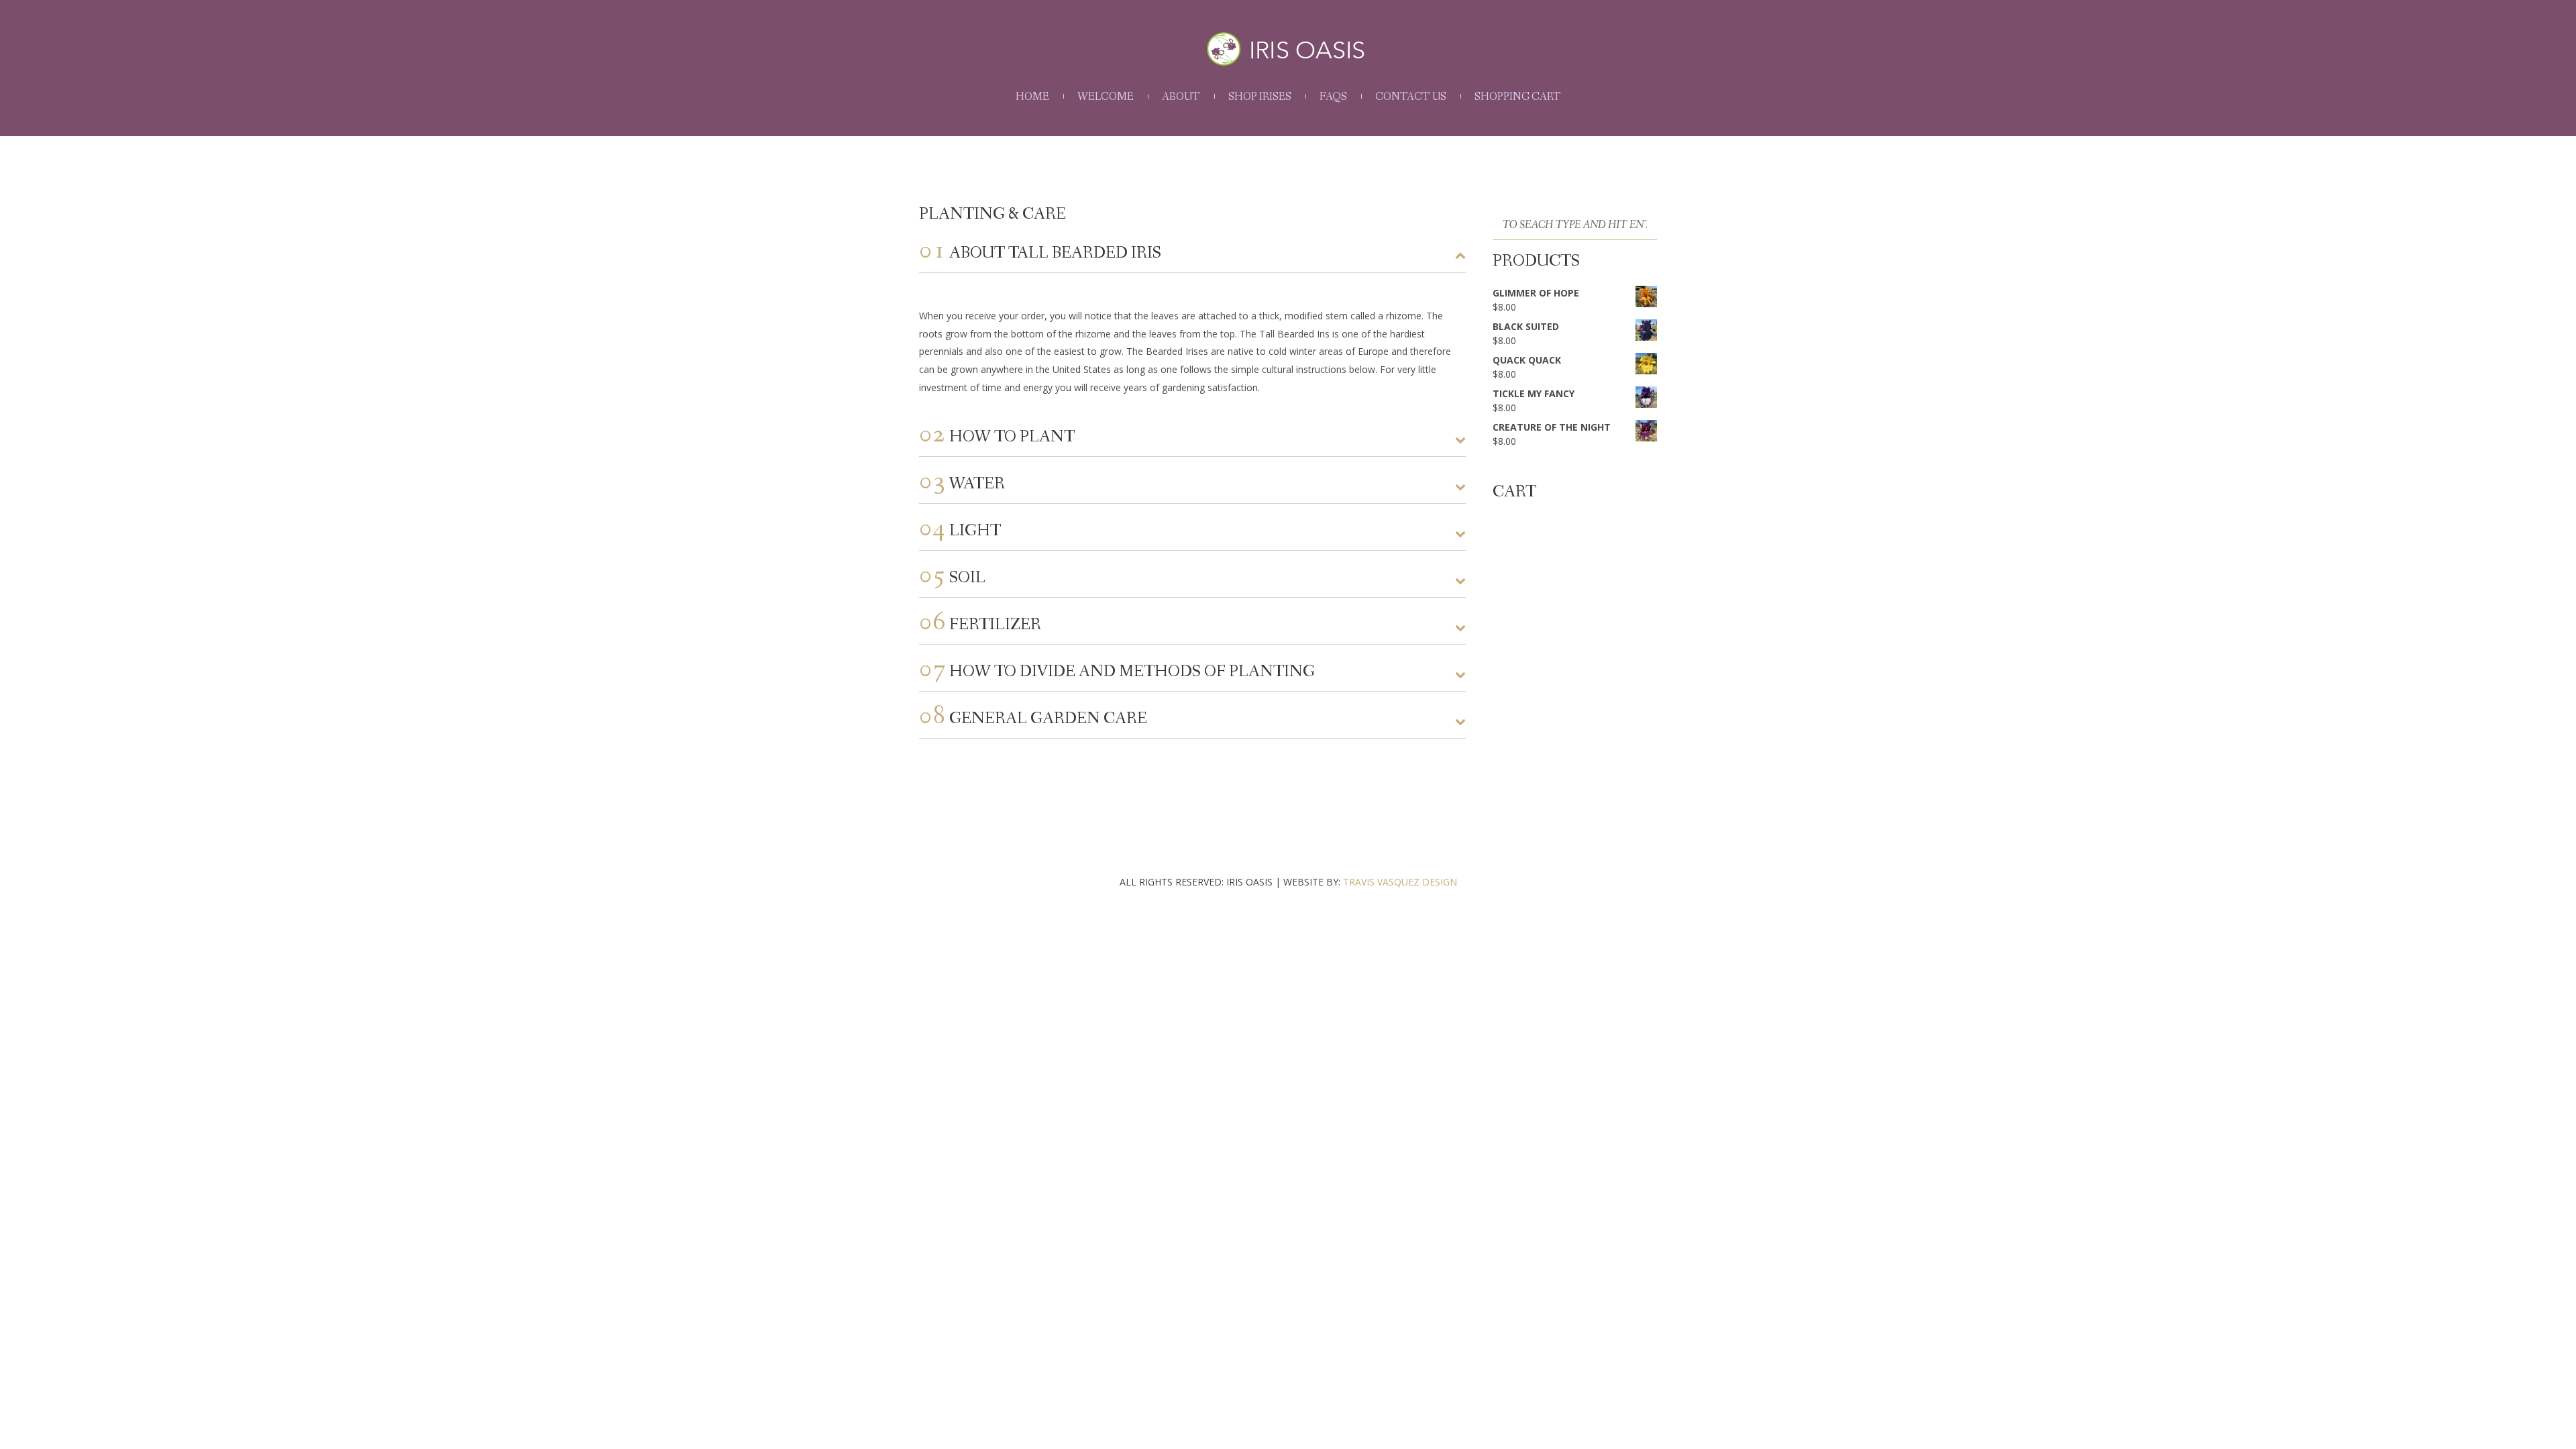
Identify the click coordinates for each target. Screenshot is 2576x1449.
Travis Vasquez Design (1400, 882)
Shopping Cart (1518, 97)
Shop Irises (1260, 97)
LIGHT (960, 530)
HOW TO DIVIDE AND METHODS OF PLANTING (1117, 671)
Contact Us (1411, 97)
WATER (962, 483)
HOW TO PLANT (997, 436)
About (1181, 97)
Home (1032, 97)
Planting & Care (992, 214)
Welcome (1106, 97)
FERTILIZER (980, 624)
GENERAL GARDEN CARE (1033, 718)
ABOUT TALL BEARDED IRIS (1040, 252)
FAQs (1333, 97)
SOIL (952, 577)
